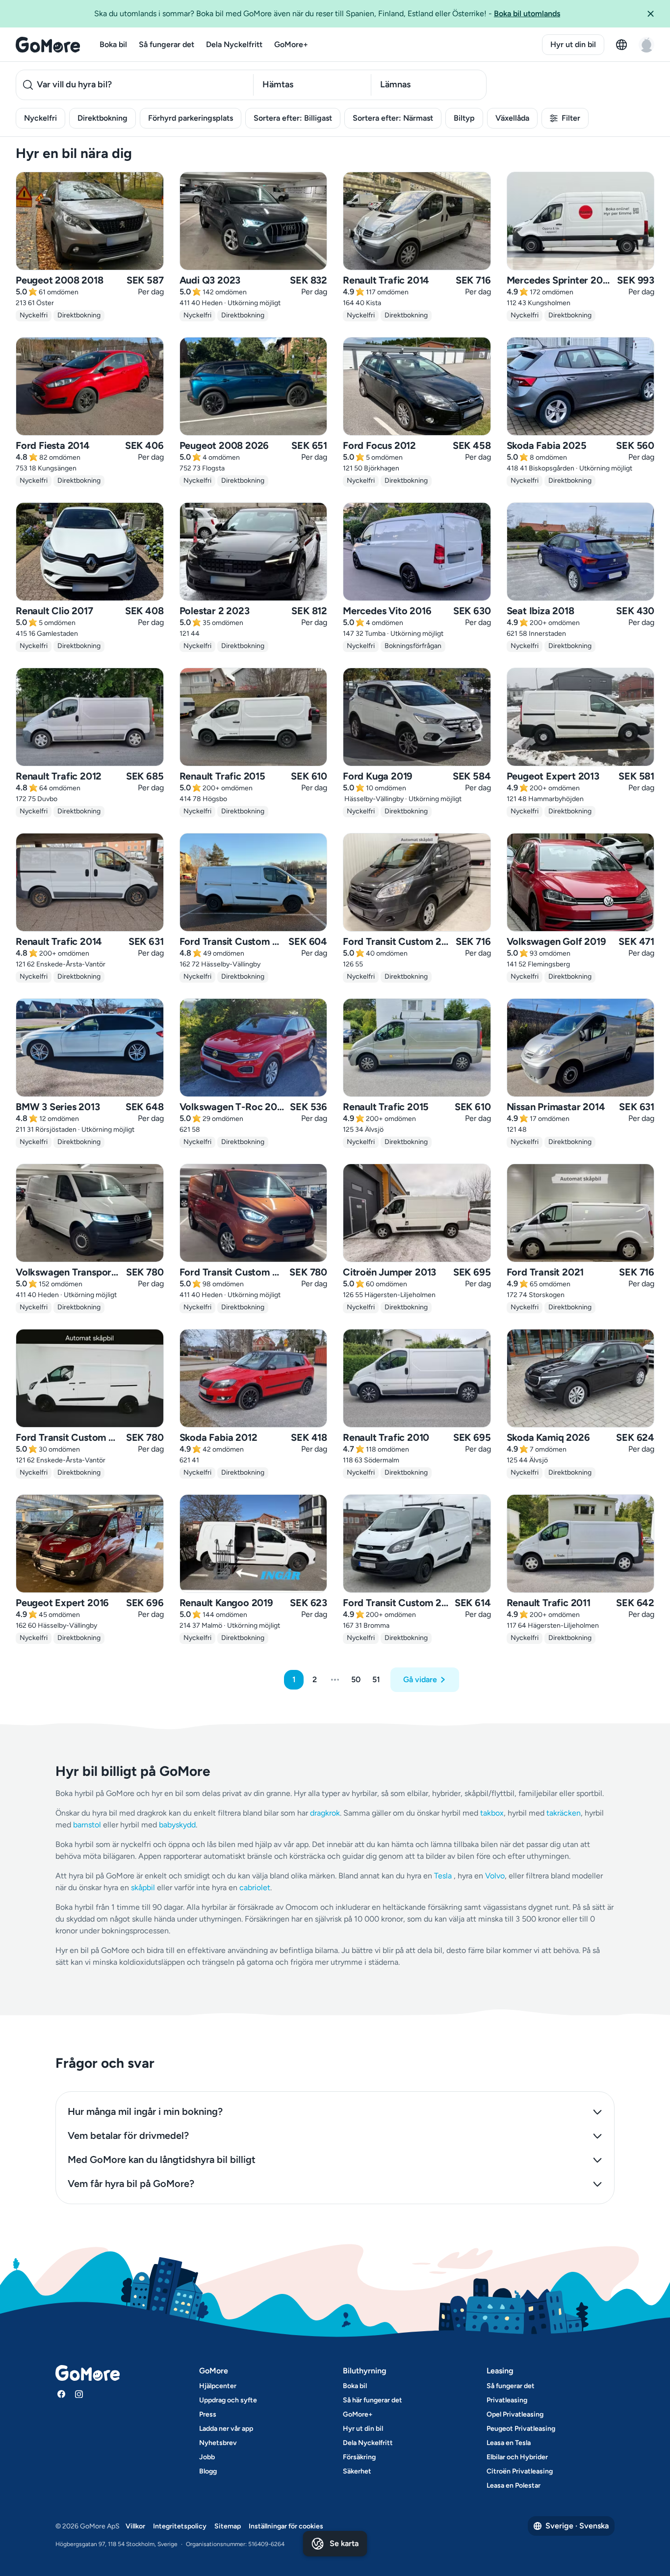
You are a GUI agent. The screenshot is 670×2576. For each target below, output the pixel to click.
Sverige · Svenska (577, 2526)
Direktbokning (103, 118)
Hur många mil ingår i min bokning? (145, 2111)
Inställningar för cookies (286, 2526)
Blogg (208, 2471)
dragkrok (325, 1813)
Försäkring (359, 2457)
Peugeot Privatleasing (521, 2429)
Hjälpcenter (218, 2386)
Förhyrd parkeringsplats (191, 118)
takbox (492, 1813)
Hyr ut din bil (573, 44)
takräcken (564, 1813)
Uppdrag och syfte (228, 2400)
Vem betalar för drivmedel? (128, 2135)
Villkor (135, 2526)
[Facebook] (61, 2394)
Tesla (443, 1876)
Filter (571, 118)
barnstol (87, 1825)
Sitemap (228, 2526)
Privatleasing (507, 2400)
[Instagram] (79, 2394)
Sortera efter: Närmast (393, 118)
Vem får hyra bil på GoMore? (131, 2184)
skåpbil (143, 1887)
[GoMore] (48, 45)
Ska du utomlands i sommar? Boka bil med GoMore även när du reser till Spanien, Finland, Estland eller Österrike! (327, 13)
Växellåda (512, 118)
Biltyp (464, 118)
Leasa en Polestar (514, 2485)
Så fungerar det (167, 44)
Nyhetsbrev (218, 2443)
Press (208, 2414)
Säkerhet (357, 2471)
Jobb (207, 2457)
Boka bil (113, 44)
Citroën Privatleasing (520, 2471)
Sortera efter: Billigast (293, 118)
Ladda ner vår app (226, 2429)
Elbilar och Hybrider (517, 2457)
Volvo (495, 1876)
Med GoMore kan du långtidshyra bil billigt (162, 2160)
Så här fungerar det (373, 2400)
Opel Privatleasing (515, 2414)
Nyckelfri (40, 118)
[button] (654, 14)
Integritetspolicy (180, 2526)
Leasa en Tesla (509, 2443)
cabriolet (255, 1887)
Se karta (344, 2543)
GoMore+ (291, 44)
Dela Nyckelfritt (234, 44)
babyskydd (177, 1825)
